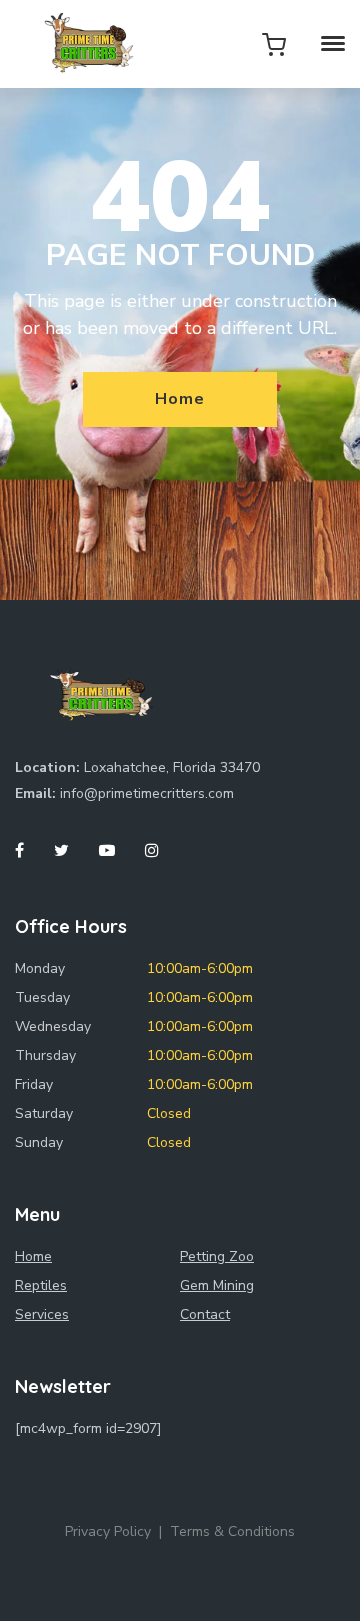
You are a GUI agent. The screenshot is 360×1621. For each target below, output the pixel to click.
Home (179, 399)
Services (42, 1314)
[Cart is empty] (274, 44)
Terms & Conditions (232, 1531)
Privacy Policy (108, 1531)
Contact (205, 1314)
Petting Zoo (217, 1256)
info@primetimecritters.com (147, 793)
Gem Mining (217, 1285)
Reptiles (41, 1285)
